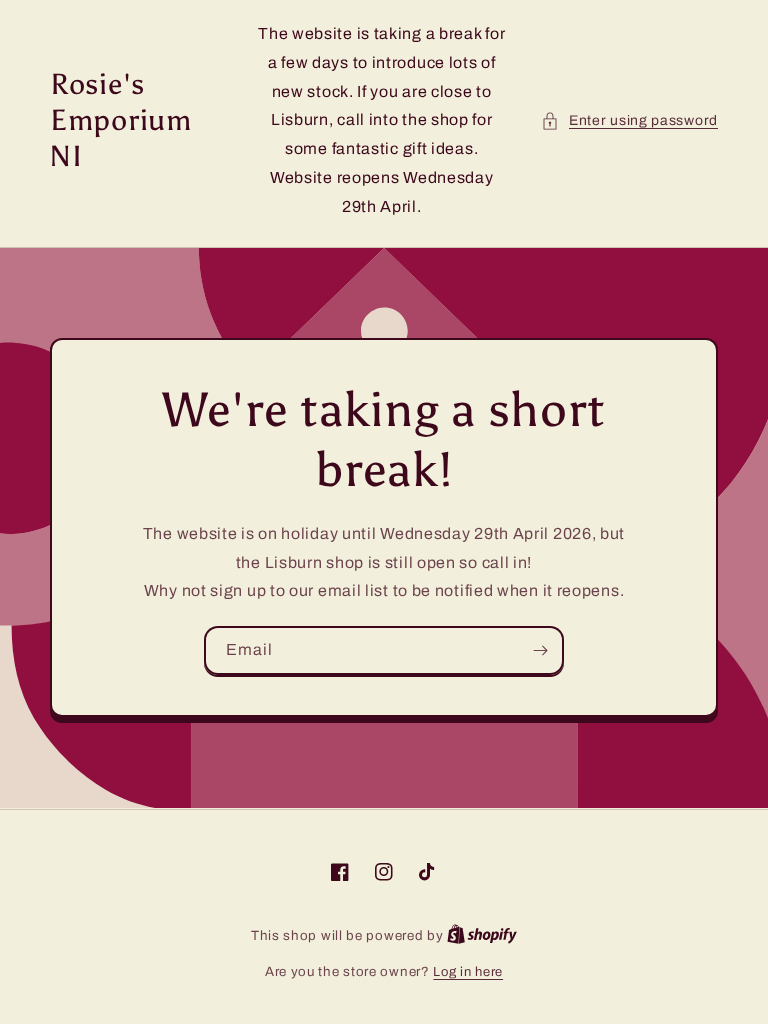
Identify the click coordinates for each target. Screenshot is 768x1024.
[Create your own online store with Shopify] (482, 936)
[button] (629, 120)
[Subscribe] (540, 650)
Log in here (468, 972)
